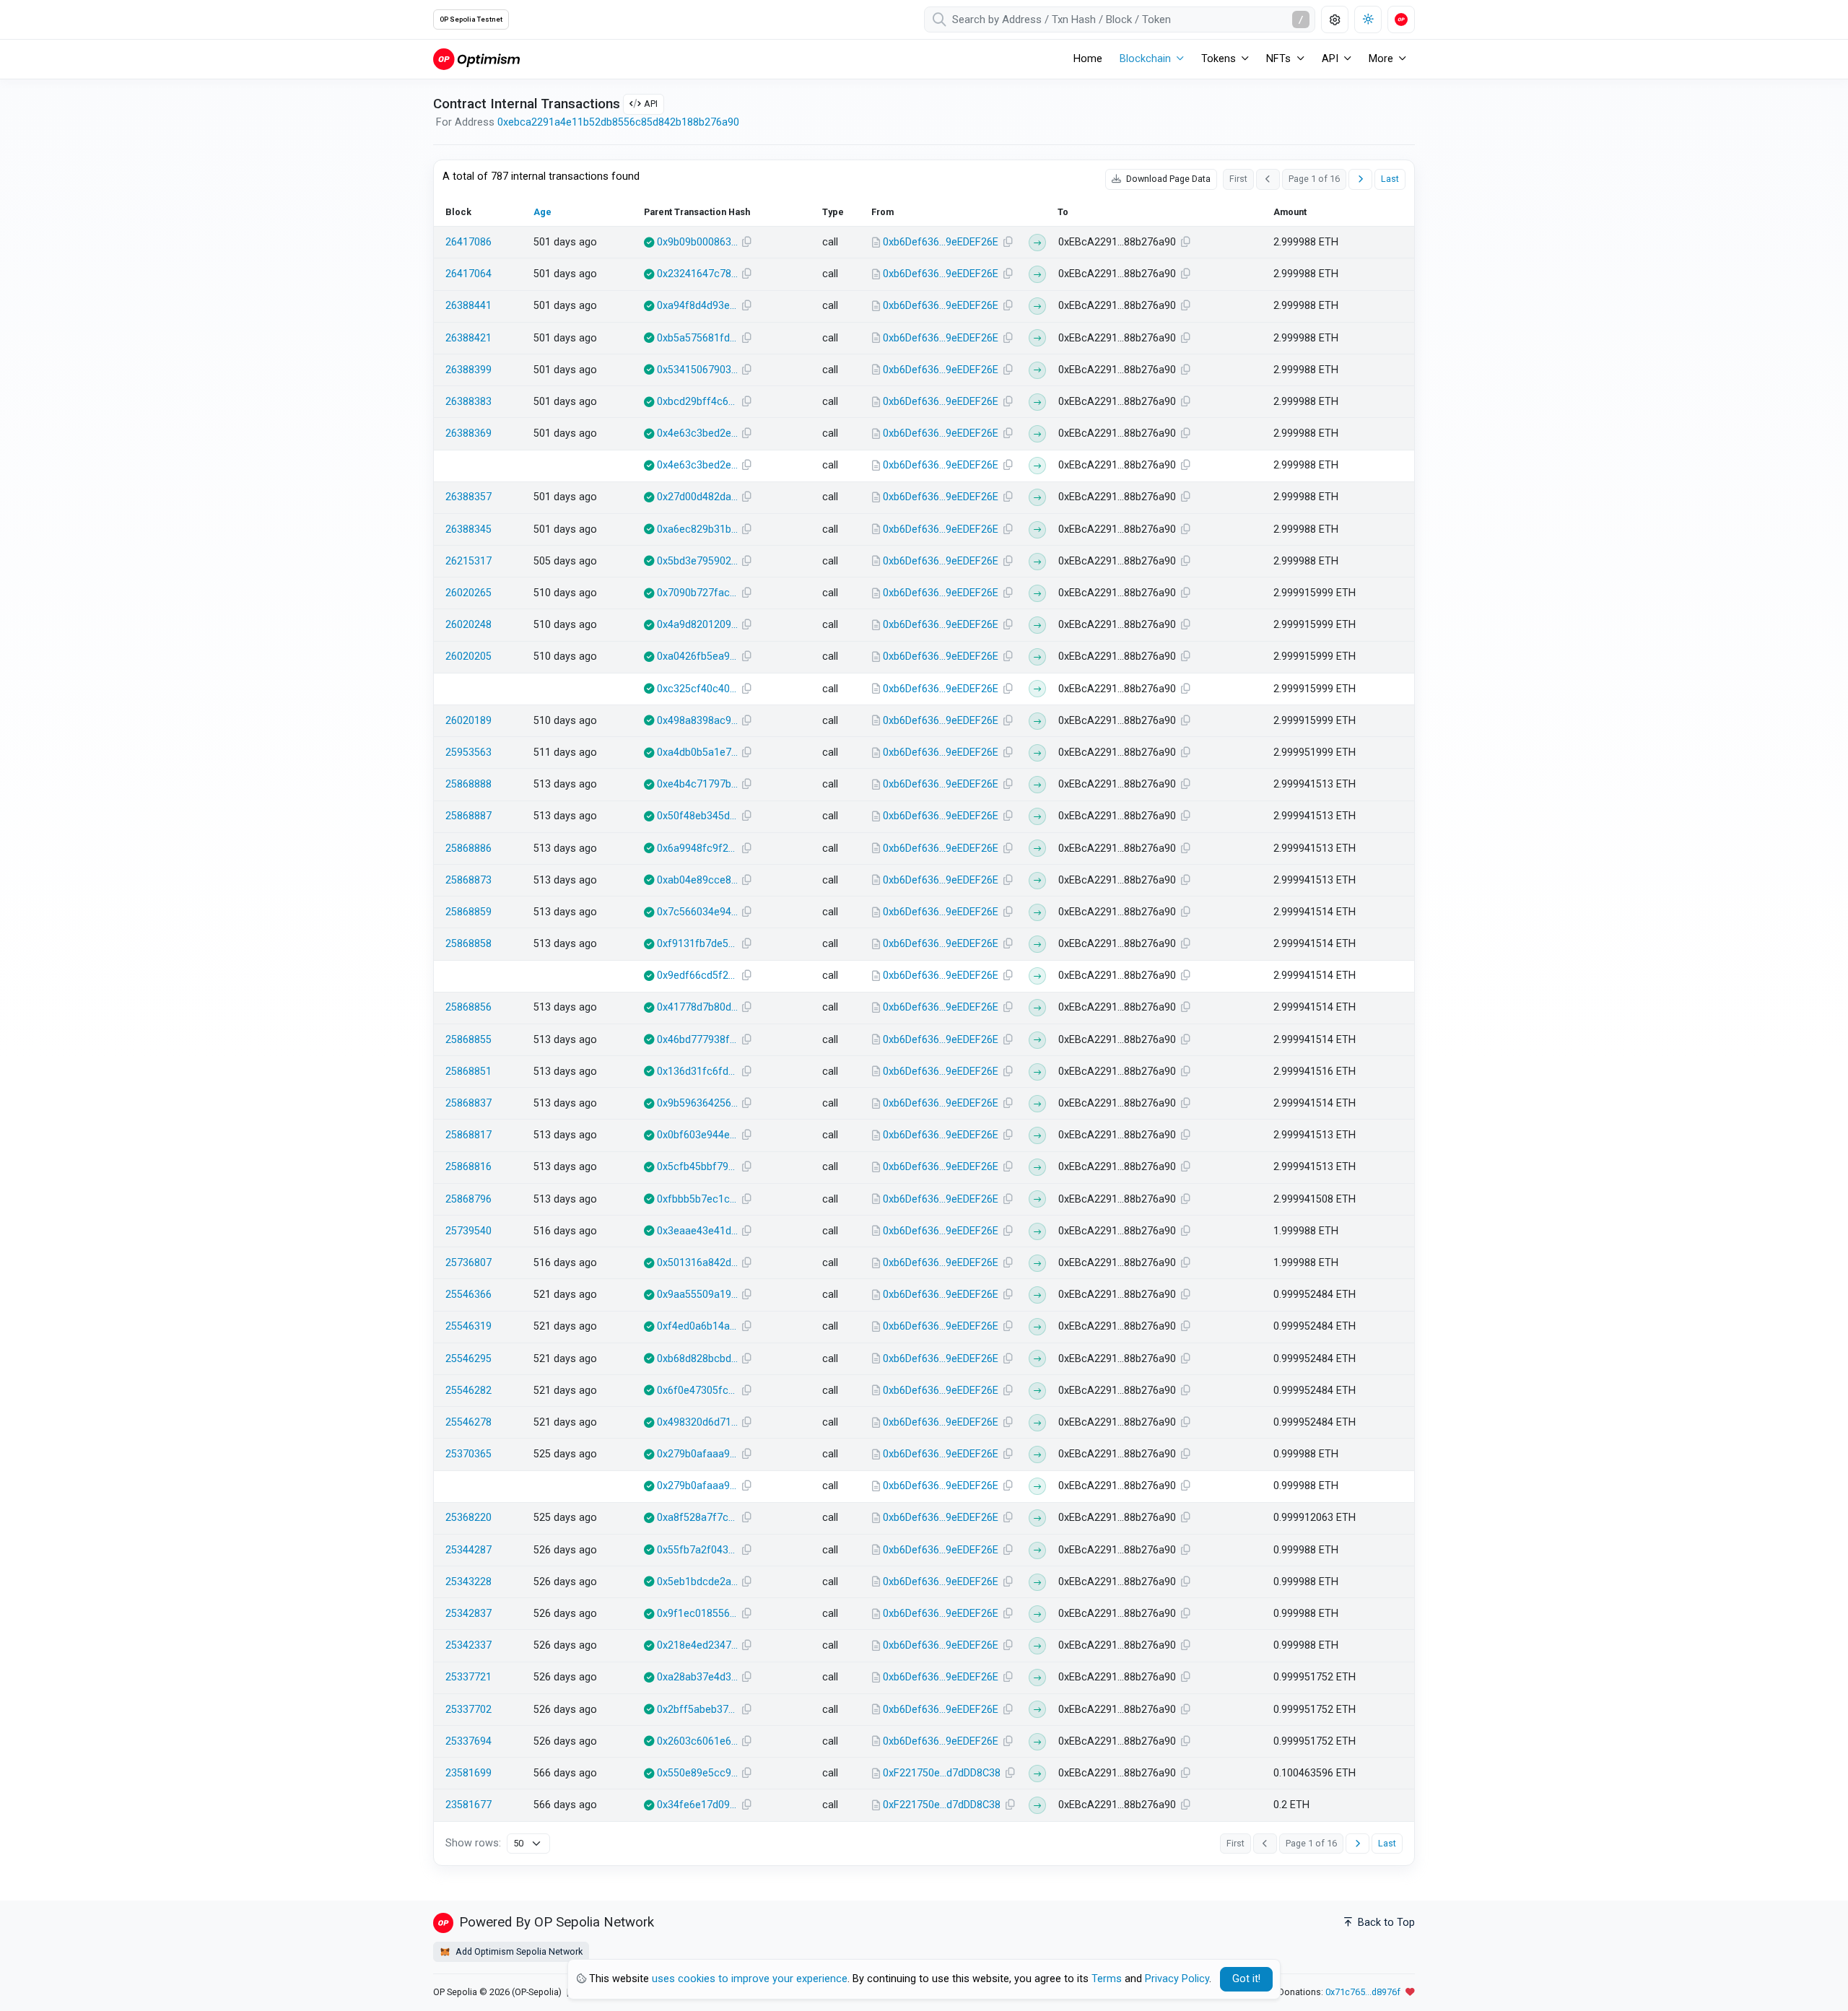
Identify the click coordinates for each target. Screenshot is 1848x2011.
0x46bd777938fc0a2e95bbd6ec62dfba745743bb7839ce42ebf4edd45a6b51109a (697, 1040)
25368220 (468, 1518)
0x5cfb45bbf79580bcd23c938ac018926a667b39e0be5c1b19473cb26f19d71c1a (697, 1167)
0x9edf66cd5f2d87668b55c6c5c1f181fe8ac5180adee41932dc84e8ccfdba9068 (697, 976)
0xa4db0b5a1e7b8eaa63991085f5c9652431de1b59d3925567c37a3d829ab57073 (697, 753)
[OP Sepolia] (476, 59)
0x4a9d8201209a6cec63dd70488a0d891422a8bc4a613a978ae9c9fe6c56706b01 (697, 625)
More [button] (1381, 59)
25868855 (468, 1040)
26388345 (468, 529)
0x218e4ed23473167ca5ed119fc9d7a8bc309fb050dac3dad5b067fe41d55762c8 (697, 1645)
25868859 (468, 912)
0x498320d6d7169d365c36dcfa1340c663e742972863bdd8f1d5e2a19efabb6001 (697, 1422)
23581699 (468, 1773)
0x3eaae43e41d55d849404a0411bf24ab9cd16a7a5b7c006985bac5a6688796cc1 (697, 1231)
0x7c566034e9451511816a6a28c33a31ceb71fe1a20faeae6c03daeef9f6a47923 (697, 912)
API (651, 104)
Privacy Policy (1177, 1979)
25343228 (468, 1582)
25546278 (468, 1422)
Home (1088, 59)
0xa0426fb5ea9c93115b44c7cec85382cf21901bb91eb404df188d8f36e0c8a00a (697, 656)
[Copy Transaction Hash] (747, 243)
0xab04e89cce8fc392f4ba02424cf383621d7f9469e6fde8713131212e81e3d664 (697, 880)
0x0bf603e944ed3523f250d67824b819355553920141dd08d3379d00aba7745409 (697, 1135)
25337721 (468, 1677)
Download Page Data (1167, 179)
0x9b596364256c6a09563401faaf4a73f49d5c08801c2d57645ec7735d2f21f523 (697, 1103)
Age (542, 212)
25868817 (468, 1135)
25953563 (468, 753)
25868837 (468, 1103)
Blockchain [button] (1145, 59)
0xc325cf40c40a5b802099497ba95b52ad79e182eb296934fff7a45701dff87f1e (697, 689)
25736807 (468, 1263)
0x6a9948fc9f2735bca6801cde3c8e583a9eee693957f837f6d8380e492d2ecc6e (697, 849)
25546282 (468, 1391)
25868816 (468, 1167)
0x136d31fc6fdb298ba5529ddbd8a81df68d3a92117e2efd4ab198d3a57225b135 (697, 1072)
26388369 (468, 433)
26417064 (468, 274)
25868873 (468, 880)
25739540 (468, 1231)
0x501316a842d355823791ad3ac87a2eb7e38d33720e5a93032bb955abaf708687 (697, 1263)
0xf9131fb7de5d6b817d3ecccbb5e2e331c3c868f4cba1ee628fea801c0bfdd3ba (697, 944)
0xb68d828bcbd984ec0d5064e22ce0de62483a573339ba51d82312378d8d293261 (697, 1359)
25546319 (468, 1326)
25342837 (468, 1614)
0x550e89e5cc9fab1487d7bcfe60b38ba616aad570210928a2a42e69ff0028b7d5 (697, 1773)
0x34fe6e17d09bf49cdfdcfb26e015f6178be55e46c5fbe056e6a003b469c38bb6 (697, 1805)
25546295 (468, 1359)
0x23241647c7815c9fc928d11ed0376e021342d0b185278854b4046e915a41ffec (697, 274)
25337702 (468, 1710)
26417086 (468, 242)
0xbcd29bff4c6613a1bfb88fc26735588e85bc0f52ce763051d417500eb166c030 (697, 402)
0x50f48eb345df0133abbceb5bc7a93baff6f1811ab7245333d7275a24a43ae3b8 (697, 816)
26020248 (468, 625)
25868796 (468, 1199)
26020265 (468, 593)
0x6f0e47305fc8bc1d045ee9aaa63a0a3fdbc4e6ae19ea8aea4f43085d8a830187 (697, 1391)
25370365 (468, 1454)
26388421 (468, 338)
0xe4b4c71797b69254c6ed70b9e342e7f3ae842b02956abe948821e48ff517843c (697, 784)
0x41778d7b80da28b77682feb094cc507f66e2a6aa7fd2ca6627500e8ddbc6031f (697, 1007)
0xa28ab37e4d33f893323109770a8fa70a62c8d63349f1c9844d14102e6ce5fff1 (697, 1677)
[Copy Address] (1008, 243)
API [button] (1330, 59)
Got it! (1246, 1979)
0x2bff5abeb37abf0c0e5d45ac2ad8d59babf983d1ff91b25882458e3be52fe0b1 (697, 1710)
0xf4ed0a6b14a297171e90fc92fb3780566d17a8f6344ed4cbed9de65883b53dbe (697, 1326)
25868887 (468, 816)
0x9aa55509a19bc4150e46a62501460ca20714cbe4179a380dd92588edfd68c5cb (697, 1295)
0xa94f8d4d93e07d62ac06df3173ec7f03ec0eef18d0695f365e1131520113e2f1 (697, 306)
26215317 (468, 561)
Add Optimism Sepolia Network (518, 1951)
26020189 (468, 721)
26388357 (468, 497)
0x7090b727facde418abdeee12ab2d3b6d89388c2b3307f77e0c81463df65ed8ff (697, 593)
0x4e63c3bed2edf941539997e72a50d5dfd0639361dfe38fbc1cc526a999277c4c (697, 433)
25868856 (468, 1007)
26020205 (468, 656)
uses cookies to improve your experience (750, 1979)
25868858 (468, 944)
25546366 (468, 1295)
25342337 (468, 1645)
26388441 (468, 306)
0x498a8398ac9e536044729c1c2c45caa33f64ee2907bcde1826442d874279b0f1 (697, 721)
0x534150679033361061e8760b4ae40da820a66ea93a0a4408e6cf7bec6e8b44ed (697, 370)
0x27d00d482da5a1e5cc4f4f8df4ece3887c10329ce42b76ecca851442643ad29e (697, 497)
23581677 (468, 1805)
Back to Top (1385, 1923)
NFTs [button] (1278, 59)
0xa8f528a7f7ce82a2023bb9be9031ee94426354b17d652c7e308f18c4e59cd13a (697, 1518)
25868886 (468, 849)
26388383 (468, 402)
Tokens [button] (1219, 59)
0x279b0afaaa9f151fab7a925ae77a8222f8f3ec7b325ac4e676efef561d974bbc (697, 1454)
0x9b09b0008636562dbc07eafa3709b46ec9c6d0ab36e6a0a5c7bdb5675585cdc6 (697, 242)
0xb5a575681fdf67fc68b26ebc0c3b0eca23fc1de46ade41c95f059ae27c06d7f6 (697, 338)
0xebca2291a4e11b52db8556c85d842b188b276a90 (618, 122)
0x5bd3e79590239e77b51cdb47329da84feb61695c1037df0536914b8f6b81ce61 (697, 561)
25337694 (468, 1741)
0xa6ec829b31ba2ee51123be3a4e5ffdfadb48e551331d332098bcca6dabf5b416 (697, 529)
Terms (1107, 1979)
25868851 (468, 1072)
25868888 (468, 784)
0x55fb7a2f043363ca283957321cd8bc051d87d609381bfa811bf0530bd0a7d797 (697, 1550)
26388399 (468, 370)
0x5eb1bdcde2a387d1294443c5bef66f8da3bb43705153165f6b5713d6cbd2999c (697, 1582)
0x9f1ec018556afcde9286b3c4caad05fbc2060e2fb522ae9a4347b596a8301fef (697, 1614)
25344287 (468, 1550)
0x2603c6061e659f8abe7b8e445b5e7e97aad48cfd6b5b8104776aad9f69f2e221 (697, 1741)
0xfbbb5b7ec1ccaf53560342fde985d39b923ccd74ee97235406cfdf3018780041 (697, 1199)
